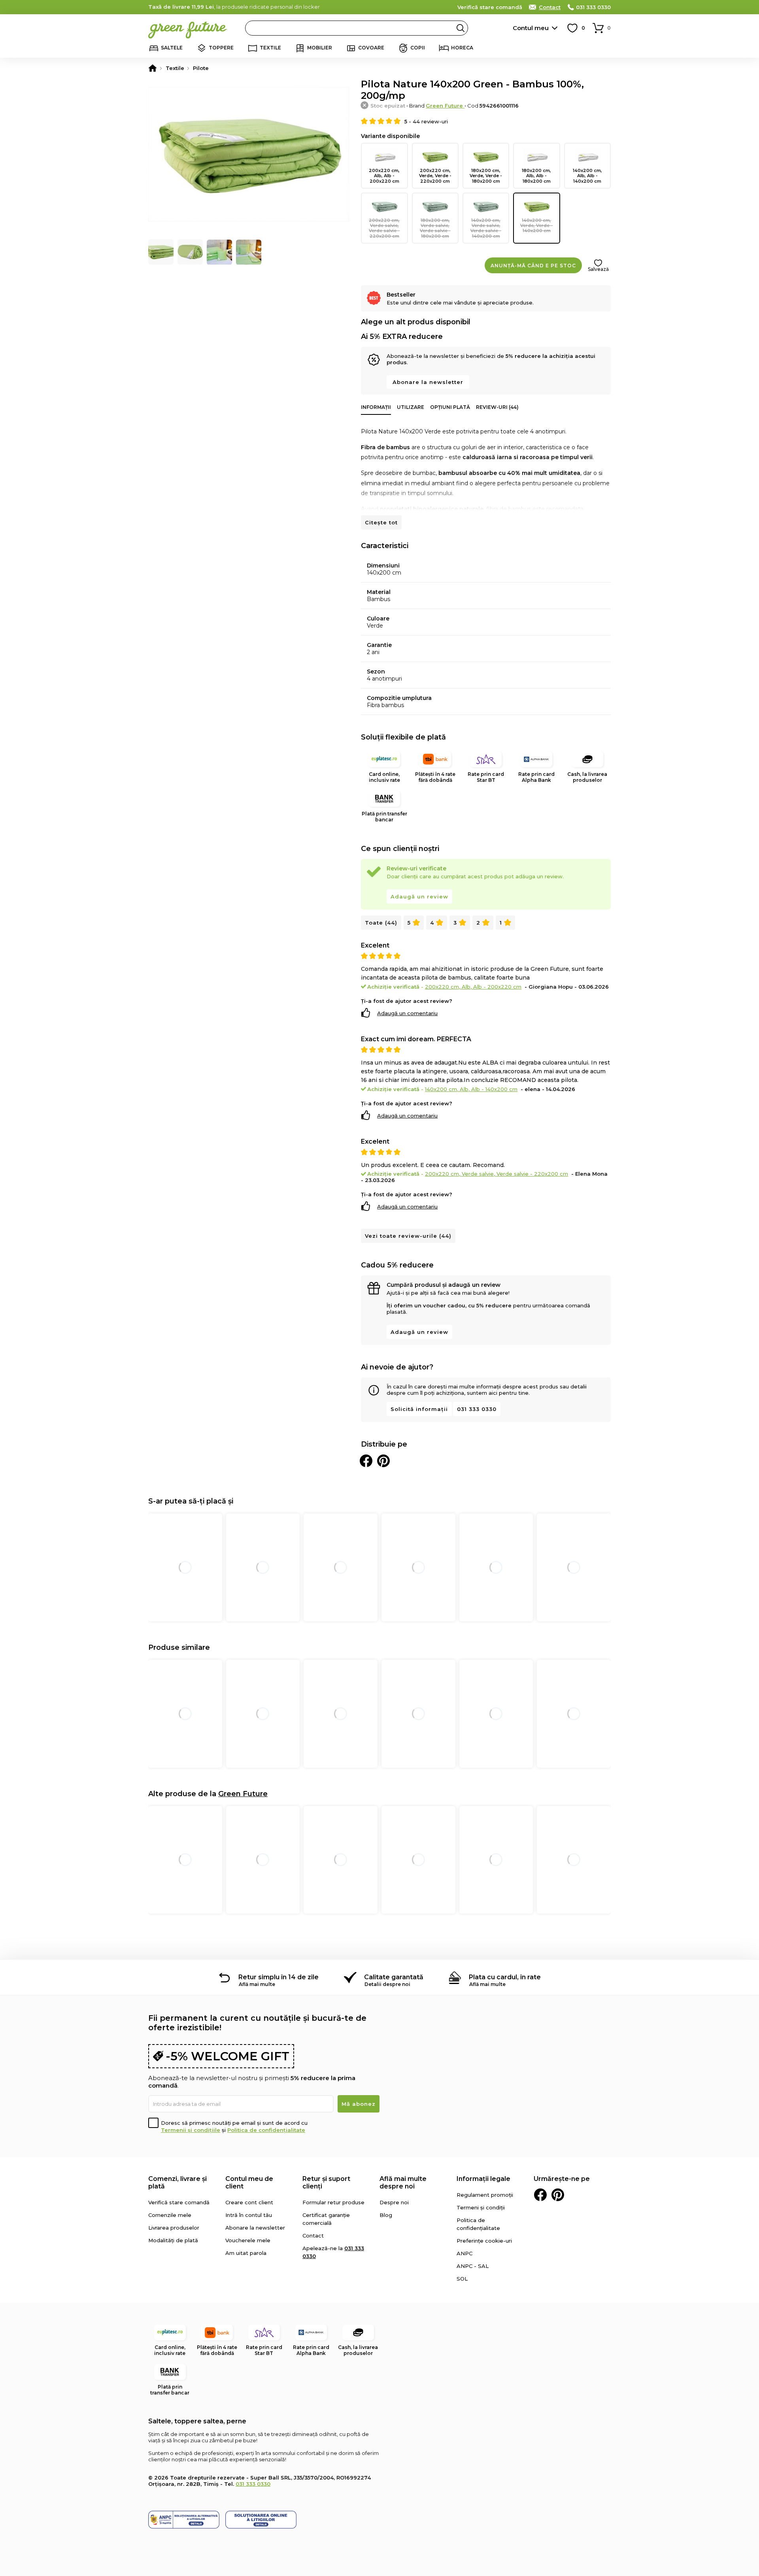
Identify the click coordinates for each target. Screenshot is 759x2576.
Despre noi (394, 2202)
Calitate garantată (394, 1977)
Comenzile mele (170, 2215)
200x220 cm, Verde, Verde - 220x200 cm (435, 176)
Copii (418, 48)
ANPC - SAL (473, 2266)
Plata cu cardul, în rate (505, 1977)
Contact (550, 7)
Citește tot (381, 522)
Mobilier (320, 48)
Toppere (221, 48)
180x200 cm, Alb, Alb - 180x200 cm (536, 176)
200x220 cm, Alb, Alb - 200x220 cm (384, 176)
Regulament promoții (485, 2195)
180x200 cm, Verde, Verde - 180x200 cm (486, 176)
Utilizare (411, 407)
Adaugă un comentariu (407, 1013)
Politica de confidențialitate (266, 2130)
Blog (386, 2215)
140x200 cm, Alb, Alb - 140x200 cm (587, 176)
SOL (462, 2279)
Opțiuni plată (450, 407)
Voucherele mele (248, 2240)
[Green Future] (153, 68)
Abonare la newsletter (428, 382)
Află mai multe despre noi (403, 2183)
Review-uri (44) (497, 407)
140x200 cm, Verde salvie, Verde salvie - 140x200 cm (486, 228)
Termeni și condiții (481, 2207)
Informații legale (483, 2179)
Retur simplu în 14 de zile (278, 1977)
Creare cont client (249, 2202)
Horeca (462, 48)
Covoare (371, 48)
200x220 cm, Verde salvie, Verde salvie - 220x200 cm (384, 228)
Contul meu (531, 28)
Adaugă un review (419, 896)
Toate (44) (381, 923)
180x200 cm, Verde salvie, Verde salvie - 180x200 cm (435, 228)
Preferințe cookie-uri (484, 2241)
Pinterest (558, 2195)
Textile (270, 48)
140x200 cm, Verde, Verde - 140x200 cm (536, 225)
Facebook (540, 2195)
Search (461, 28)
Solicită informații (419, 1409)
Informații (376, 407)
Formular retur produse (333, 2202)
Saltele (172, 48)
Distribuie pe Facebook (366, 1461)
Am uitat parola (246, 2253)
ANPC (464, 2253)
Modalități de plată (173, 2240)
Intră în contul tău (249, 2215)
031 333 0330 (593, 7)
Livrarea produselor (174, 2228)
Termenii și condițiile (191, 2130)
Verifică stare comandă (490, 7)
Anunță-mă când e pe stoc (533, 266)
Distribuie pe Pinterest (383, 1461)
